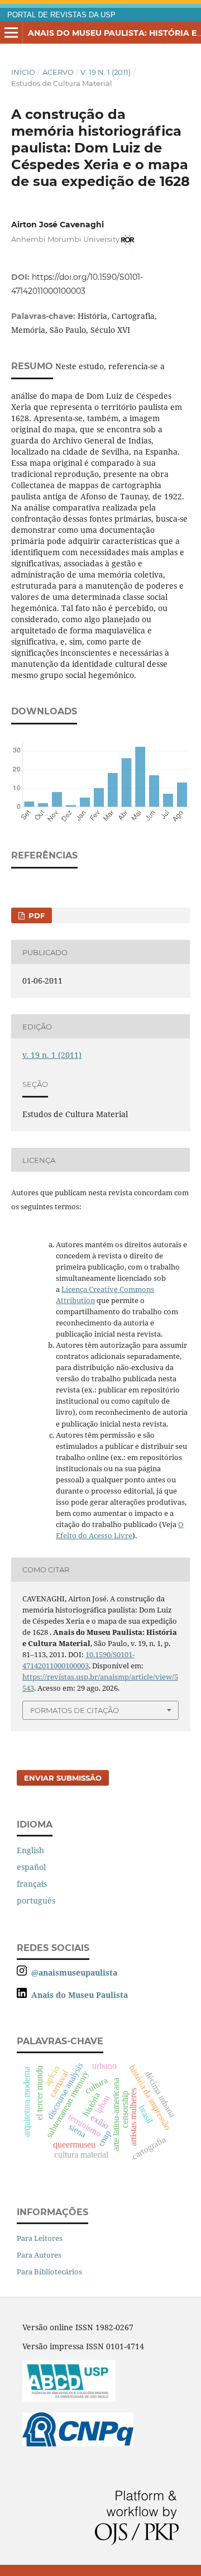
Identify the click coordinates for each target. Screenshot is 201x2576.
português (36, 1900)
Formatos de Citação (75, 1710)
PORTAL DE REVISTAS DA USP (61, 15)
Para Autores (39, 2255)
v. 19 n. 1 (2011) (106, 72)
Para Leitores (40, 2238)
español (31, 1867)
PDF (35, 915)
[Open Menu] (11, 33)
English (30, 1850)
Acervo (58, 72)
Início (23, 72)
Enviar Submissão (63, 1778)
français (32, 1884)
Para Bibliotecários (49, 2272)
